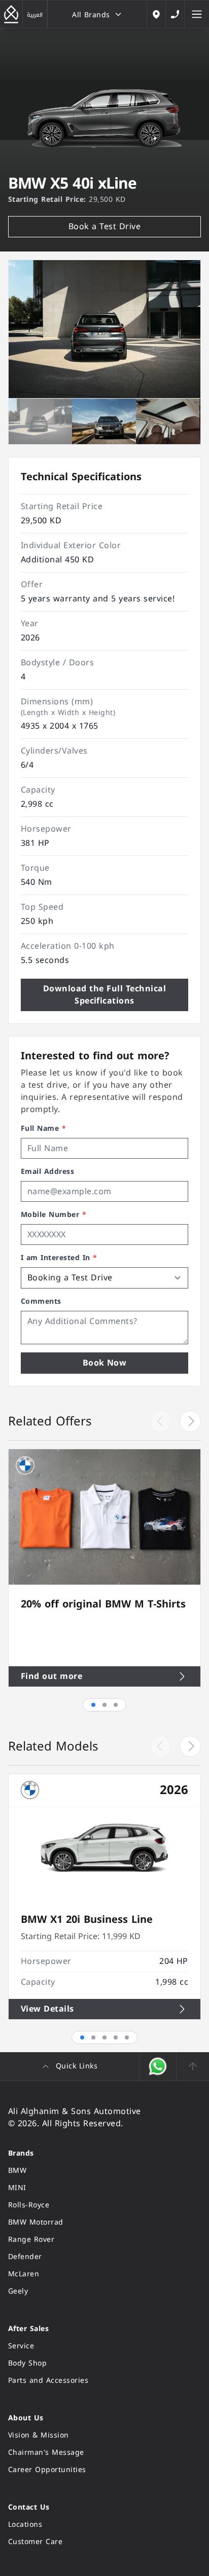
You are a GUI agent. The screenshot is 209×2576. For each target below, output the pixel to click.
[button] (190, 1421)
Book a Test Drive (104, 226)
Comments (41, 1302)
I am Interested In (59, 1258)
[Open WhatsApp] (158, 2066)
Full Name (43, 1129)
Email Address (47, 1172)
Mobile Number (54, 1215)
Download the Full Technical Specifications (104, 995)
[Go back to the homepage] (11, 14)
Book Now (105, 1363)
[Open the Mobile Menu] (197, 14)
